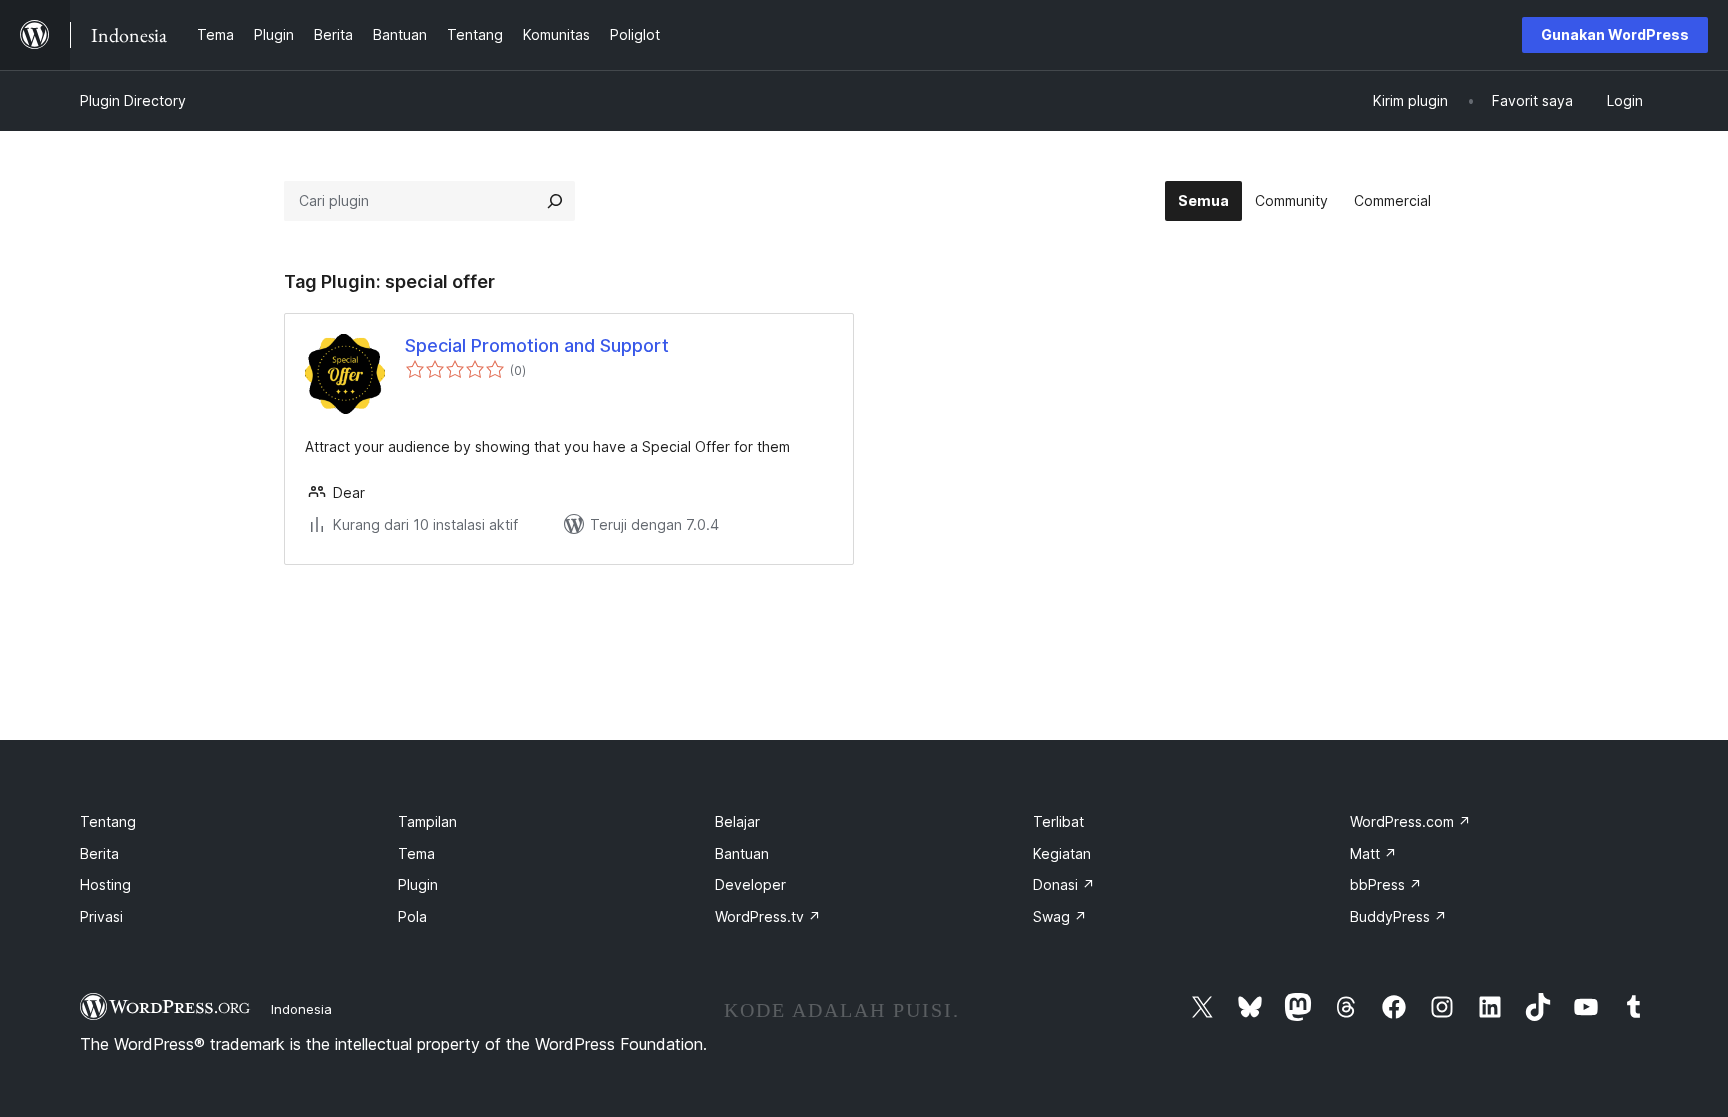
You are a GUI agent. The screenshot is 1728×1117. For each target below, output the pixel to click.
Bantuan (742, 853)
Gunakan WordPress (1615, 34)
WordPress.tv (768, 916)
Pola (412, 916)
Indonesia (301, 1009)
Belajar (737, 821)
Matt (1373, 853)
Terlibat (1058, 821)
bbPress (1386, 884)
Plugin (418, 884)
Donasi (1064, 884)
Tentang (108, 821)
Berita (99, 853)
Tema (416, 853)
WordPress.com (1410, 821)
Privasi (101, 916)
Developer (750, 884)
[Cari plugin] (555, 201)
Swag (1060, 916)
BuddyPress (1398, 916)
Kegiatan (1062, 853)
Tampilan (427, 821)
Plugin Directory (133, 100)
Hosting (105, 884)
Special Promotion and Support (537, 345)
